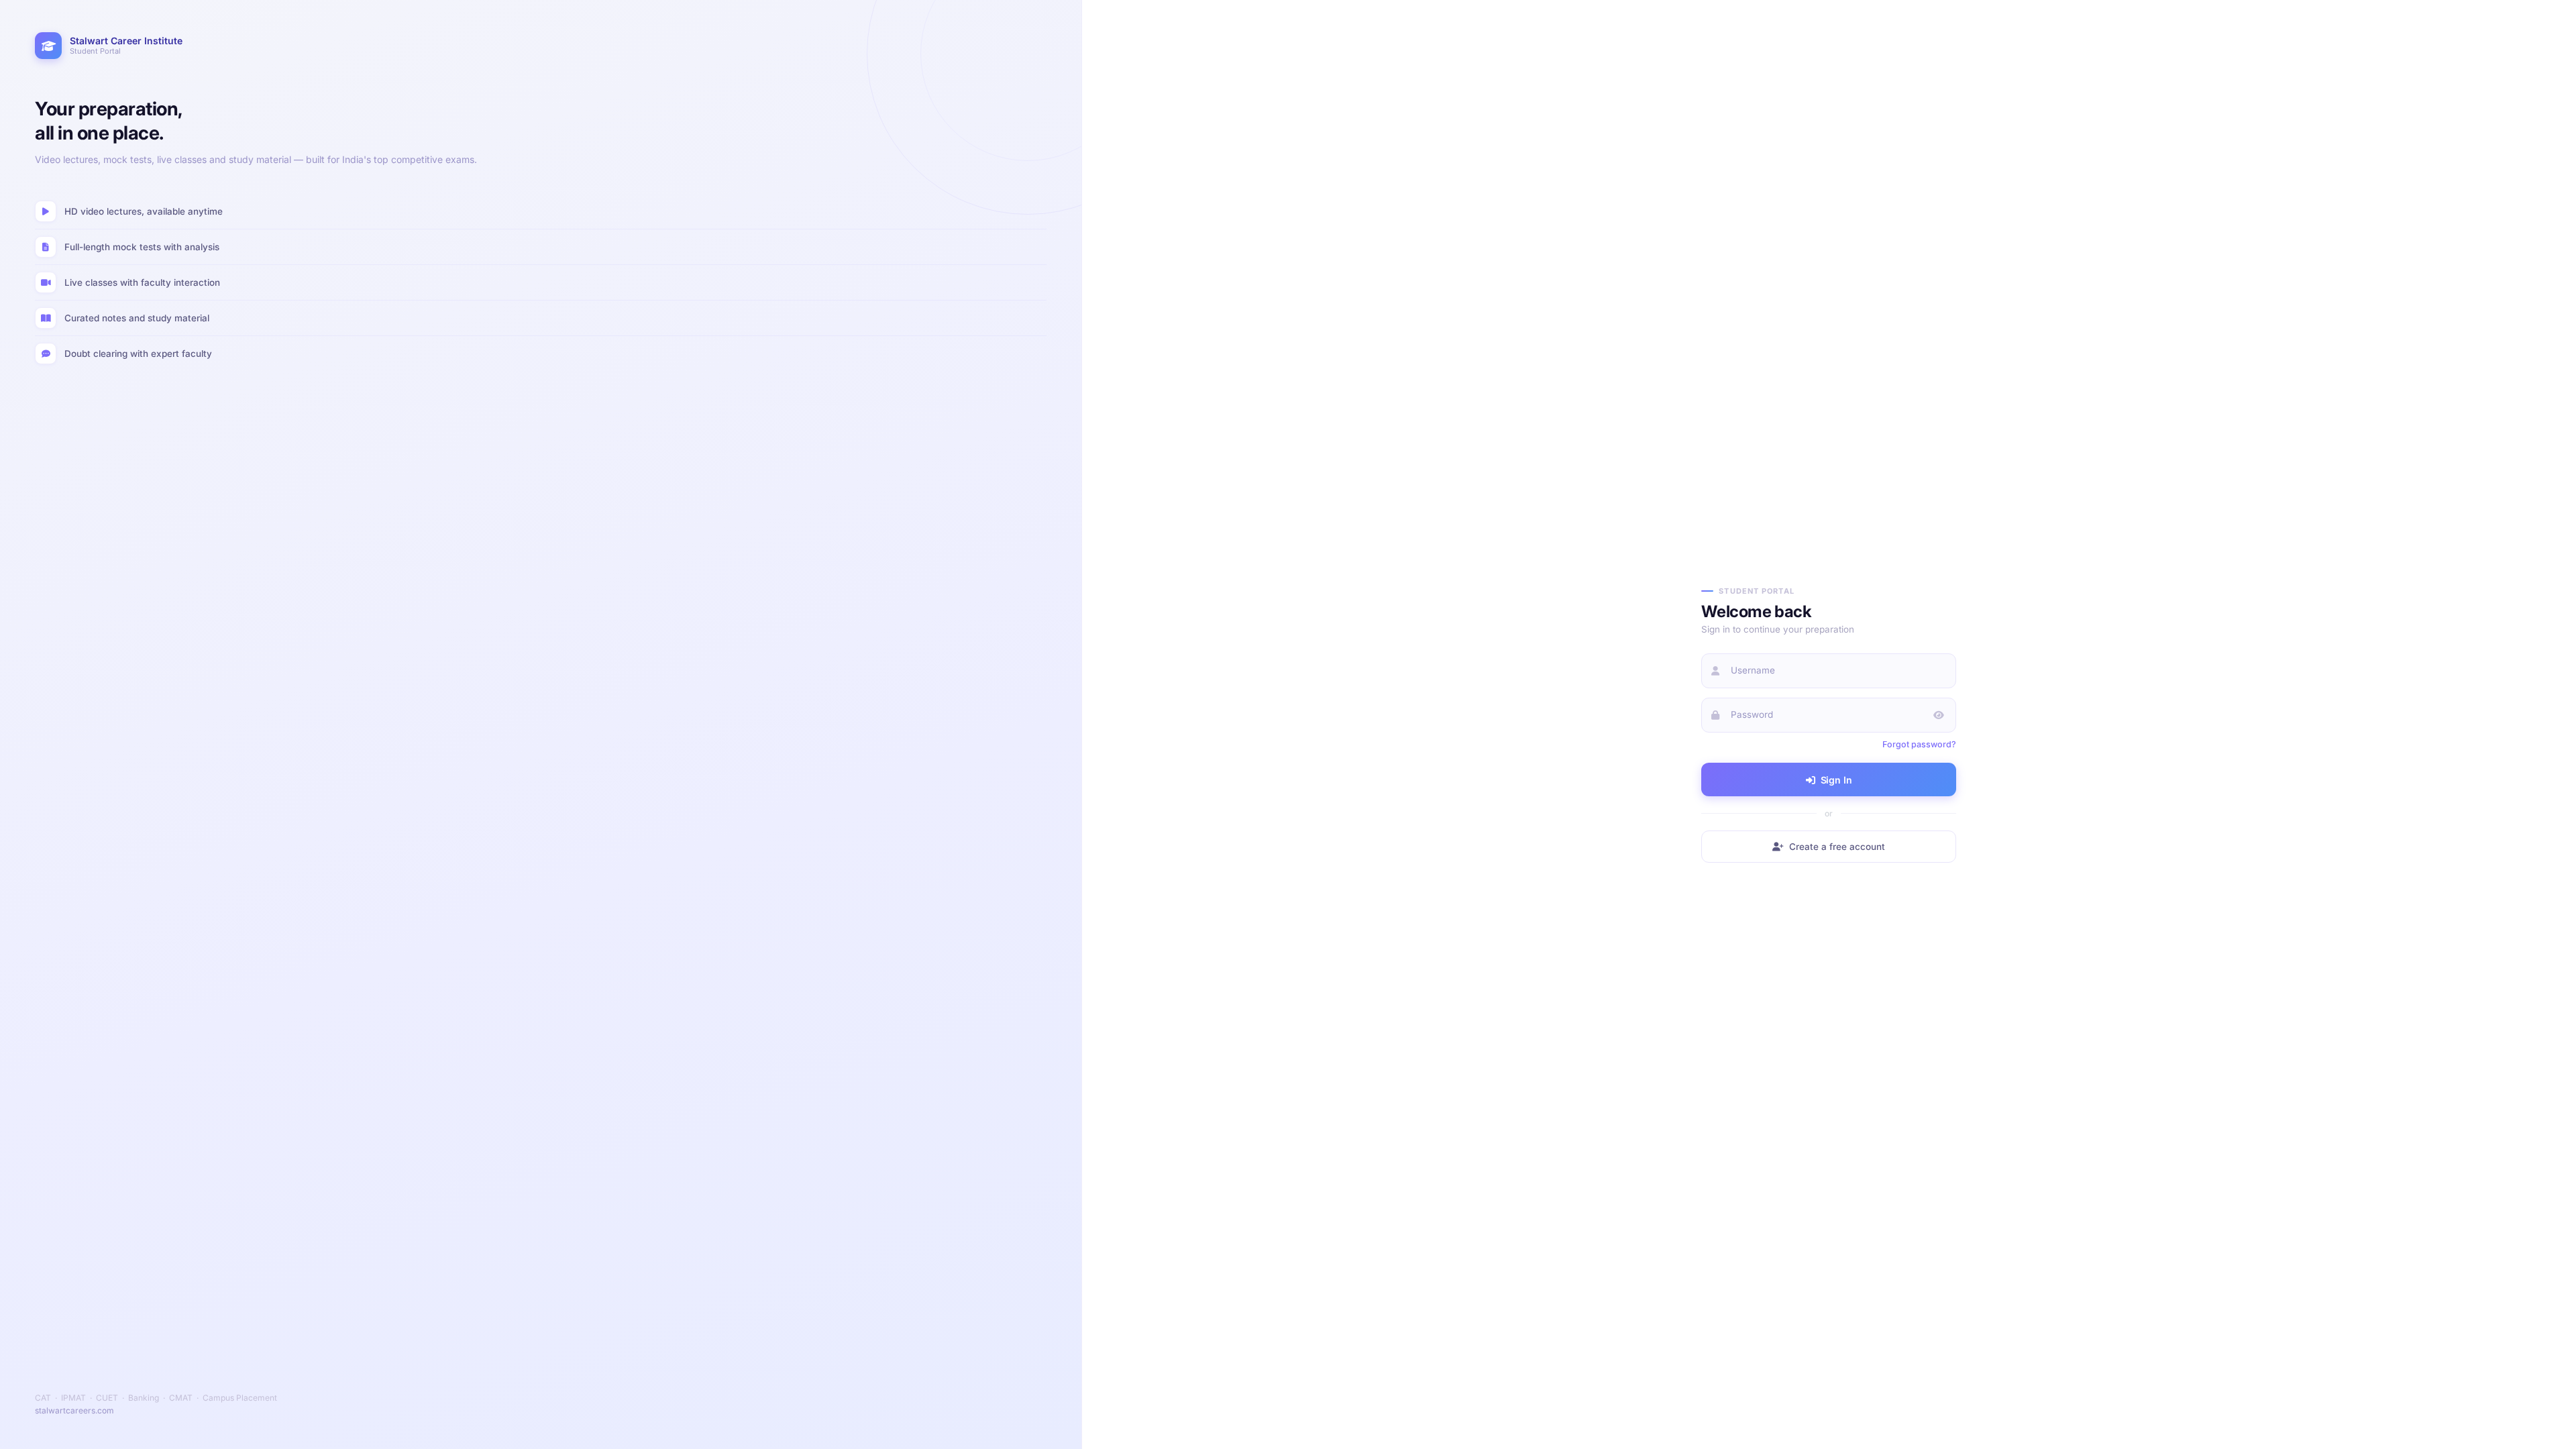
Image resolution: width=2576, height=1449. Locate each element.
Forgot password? (1919, 744)
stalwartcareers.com (74, 1410)
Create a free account (1837, 847)
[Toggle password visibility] (1939, 715)
